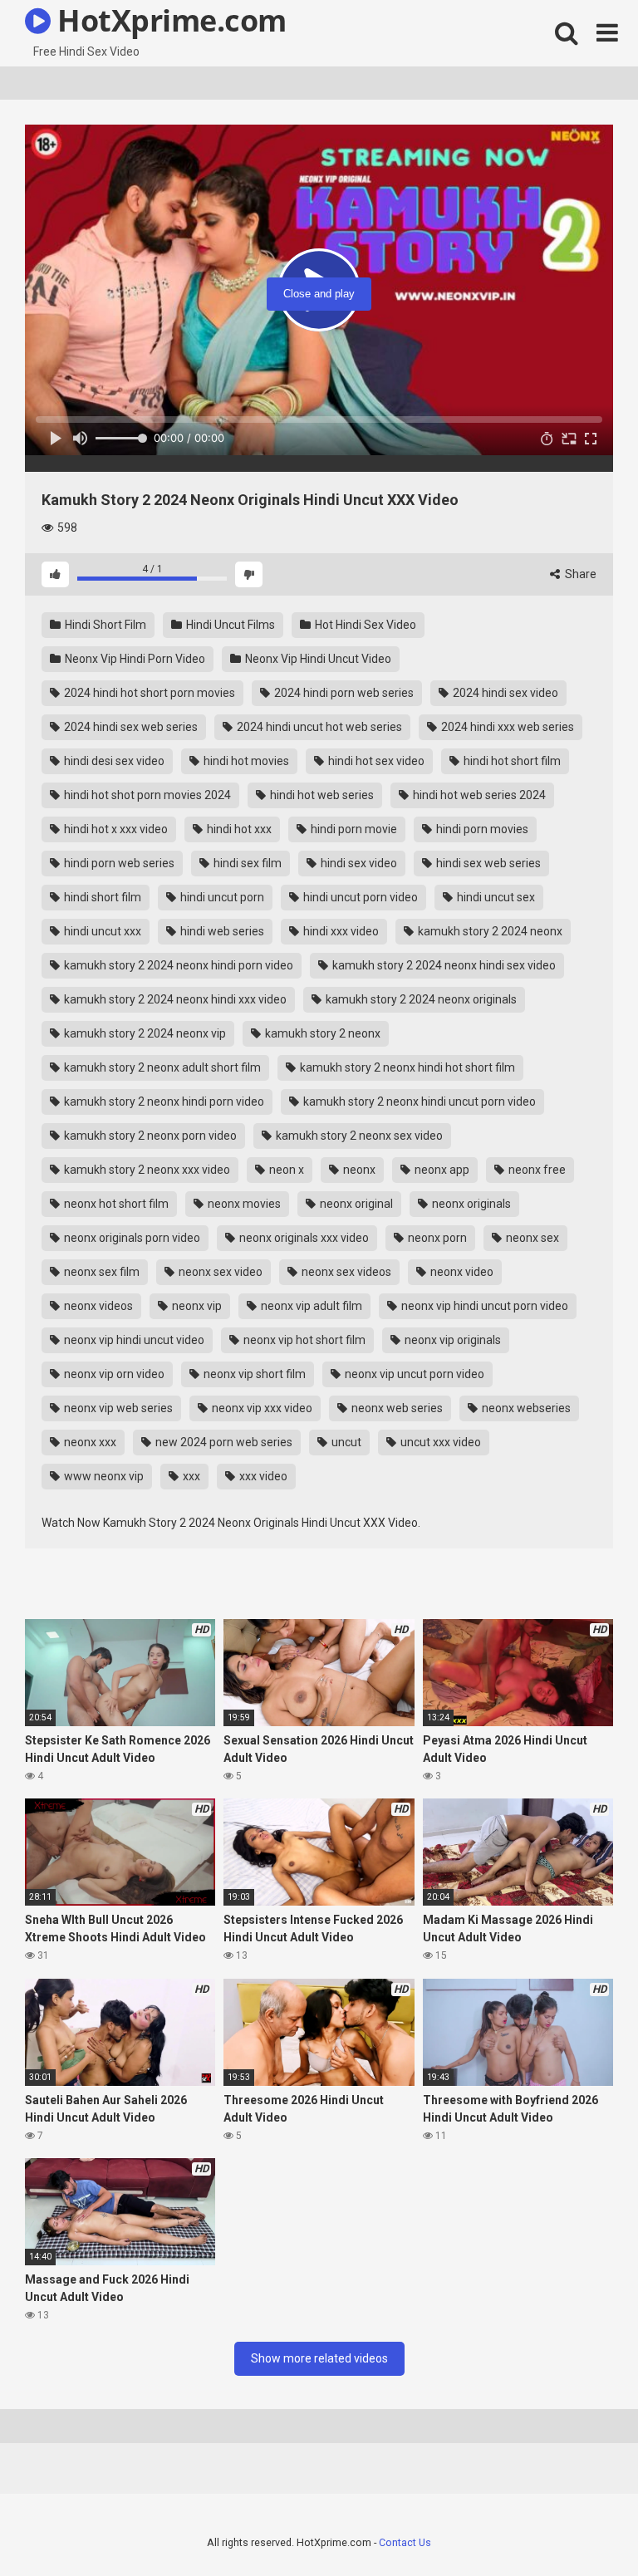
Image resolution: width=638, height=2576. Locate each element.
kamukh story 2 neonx (321, 1033)
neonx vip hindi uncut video (133, 1340)
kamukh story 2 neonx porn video (149, 1136)
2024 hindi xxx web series (506, 727)
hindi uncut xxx (101, 931)
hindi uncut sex (495, 897)
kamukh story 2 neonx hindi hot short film (406, 1067)
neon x (285, 1170)
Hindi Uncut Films (229, 625)
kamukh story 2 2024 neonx (489, 931)
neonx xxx (89, 1442)
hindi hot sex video (375, 761)
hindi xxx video (340, 931)
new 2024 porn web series (223, 1442)
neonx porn (436, 1238)
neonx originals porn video (131, 1238)
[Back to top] (582, 2526)
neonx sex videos (345, 1272)
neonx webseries (525, 1408)
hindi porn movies (481, 829)
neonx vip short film (253, 1374)
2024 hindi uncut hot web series (318, 727)
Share (579, 574)
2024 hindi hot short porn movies (148, 693)
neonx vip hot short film (303, 1340)
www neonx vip (103, 1476)
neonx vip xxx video (261, 1408)
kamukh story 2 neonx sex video (358, 1136)
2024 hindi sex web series (130, 727)
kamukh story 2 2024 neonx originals (420, 999)
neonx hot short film (115, 1204)
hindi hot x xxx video (115, 829)
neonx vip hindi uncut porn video (483, 1306)
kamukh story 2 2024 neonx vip (144, 1033)
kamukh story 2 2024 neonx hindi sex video (443, 965)
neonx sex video (219, 1272)
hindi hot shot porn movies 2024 (146, 795)
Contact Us (405, 2542)
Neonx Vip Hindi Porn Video (134, 659)
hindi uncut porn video (359, 897)
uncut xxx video (439, 1442)
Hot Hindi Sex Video (364, 625)
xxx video (262, 1476)
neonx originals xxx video (303, 1238)
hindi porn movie (353, 829)
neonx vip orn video (113, 1374)
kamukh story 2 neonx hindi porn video (163, 1102)
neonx (358, 1170)
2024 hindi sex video (504, 693)
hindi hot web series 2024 (478, 795)
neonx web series (396, 1408)
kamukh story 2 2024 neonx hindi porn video (177, 965)
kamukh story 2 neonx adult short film (161, 1067)
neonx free (536, 1170)
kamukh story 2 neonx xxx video (146, 1170)
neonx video (461, 1272)
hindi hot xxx (238, 829)
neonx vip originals (452, 1340)
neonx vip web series (117, 1408)
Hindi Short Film (104, 625)
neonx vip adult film (310, 1306)
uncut (345, 1442)
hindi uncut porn (221, 897)
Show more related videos (319, 2358)
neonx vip (196, 1306)
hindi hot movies (245, 761)
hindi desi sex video (113, 761)
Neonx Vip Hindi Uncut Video (317, 659)
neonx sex (531, 1238)
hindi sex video (358, 863)
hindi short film (101, 897)
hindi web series (221, 931)
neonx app (441, 1170)
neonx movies (243, 1204)
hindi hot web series (321, 795)
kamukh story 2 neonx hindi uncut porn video (418, 1102)
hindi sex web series (487, 863)
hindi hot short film (511, 761)
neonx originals (470, 1204)
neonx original (355, 1204)
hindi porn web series (118, 863)
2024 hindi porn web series (343, 693)
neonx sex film (101, 1272)
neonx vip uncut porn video (413, 1374)
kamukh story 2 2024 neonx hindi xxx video (174, 999)
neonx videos (97, 1306)
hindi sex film (246, 863)
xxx (190, 1476)
